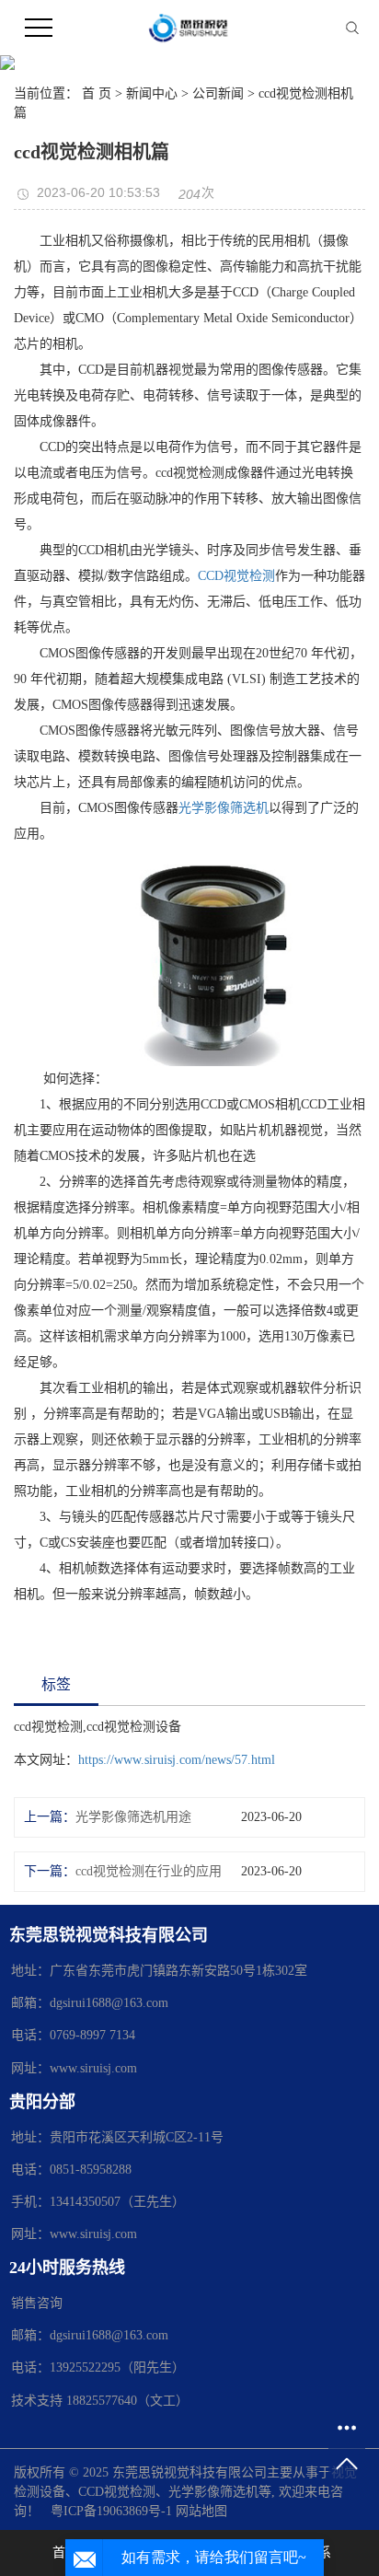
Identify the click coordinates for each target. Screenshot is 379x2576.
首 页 (97, 93)
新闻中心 (152, 93)
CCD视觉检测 (236, 576)
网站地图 (201, 2511)
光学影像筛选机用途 (133, 1817)
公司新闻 (218, 93)
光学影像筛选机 (224, 808)
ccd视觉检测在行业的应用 (149, 1871)
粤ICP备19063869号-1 (111, 2511)
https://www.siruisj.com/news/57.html (177, 1760)
